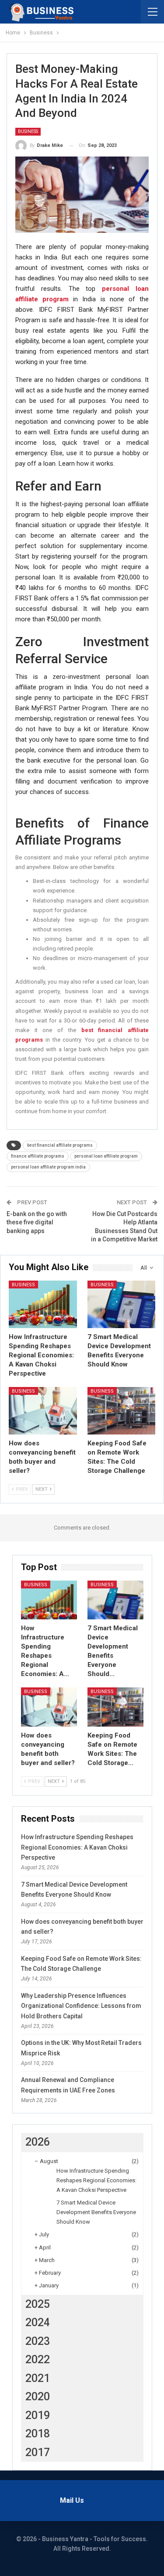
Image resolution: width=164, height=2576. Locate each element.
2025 (38, 2304)
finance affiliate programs (38, 1156)
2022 (38, 2360)
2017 (38, 2452)
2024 (38, 2322)
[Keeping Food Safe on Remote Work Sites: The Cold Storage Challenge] (122, 1411)
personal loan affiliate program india (48, 1167)
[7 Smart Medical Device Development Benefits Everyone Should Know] (122, 1304)
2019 (38, 2415)
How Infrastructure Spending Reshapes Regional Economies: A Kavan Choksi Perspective (77, 1847)
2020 (38, 2397)
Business (28, 131)
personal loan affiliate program (106, 1156)
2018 (38, 2434)
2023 (38, 2341)
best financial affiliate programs (60, 1145)
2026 (38, 2142)
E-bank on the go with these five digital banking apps (37, 1222)
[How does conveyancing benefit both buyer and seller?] (43, 1411)
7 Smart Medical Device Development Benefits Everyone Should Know (96, 2212)
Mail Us (72, 2500)
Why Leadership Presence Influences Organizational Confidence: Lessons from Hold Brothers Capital (81, 2006)
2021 (38, 2378)
